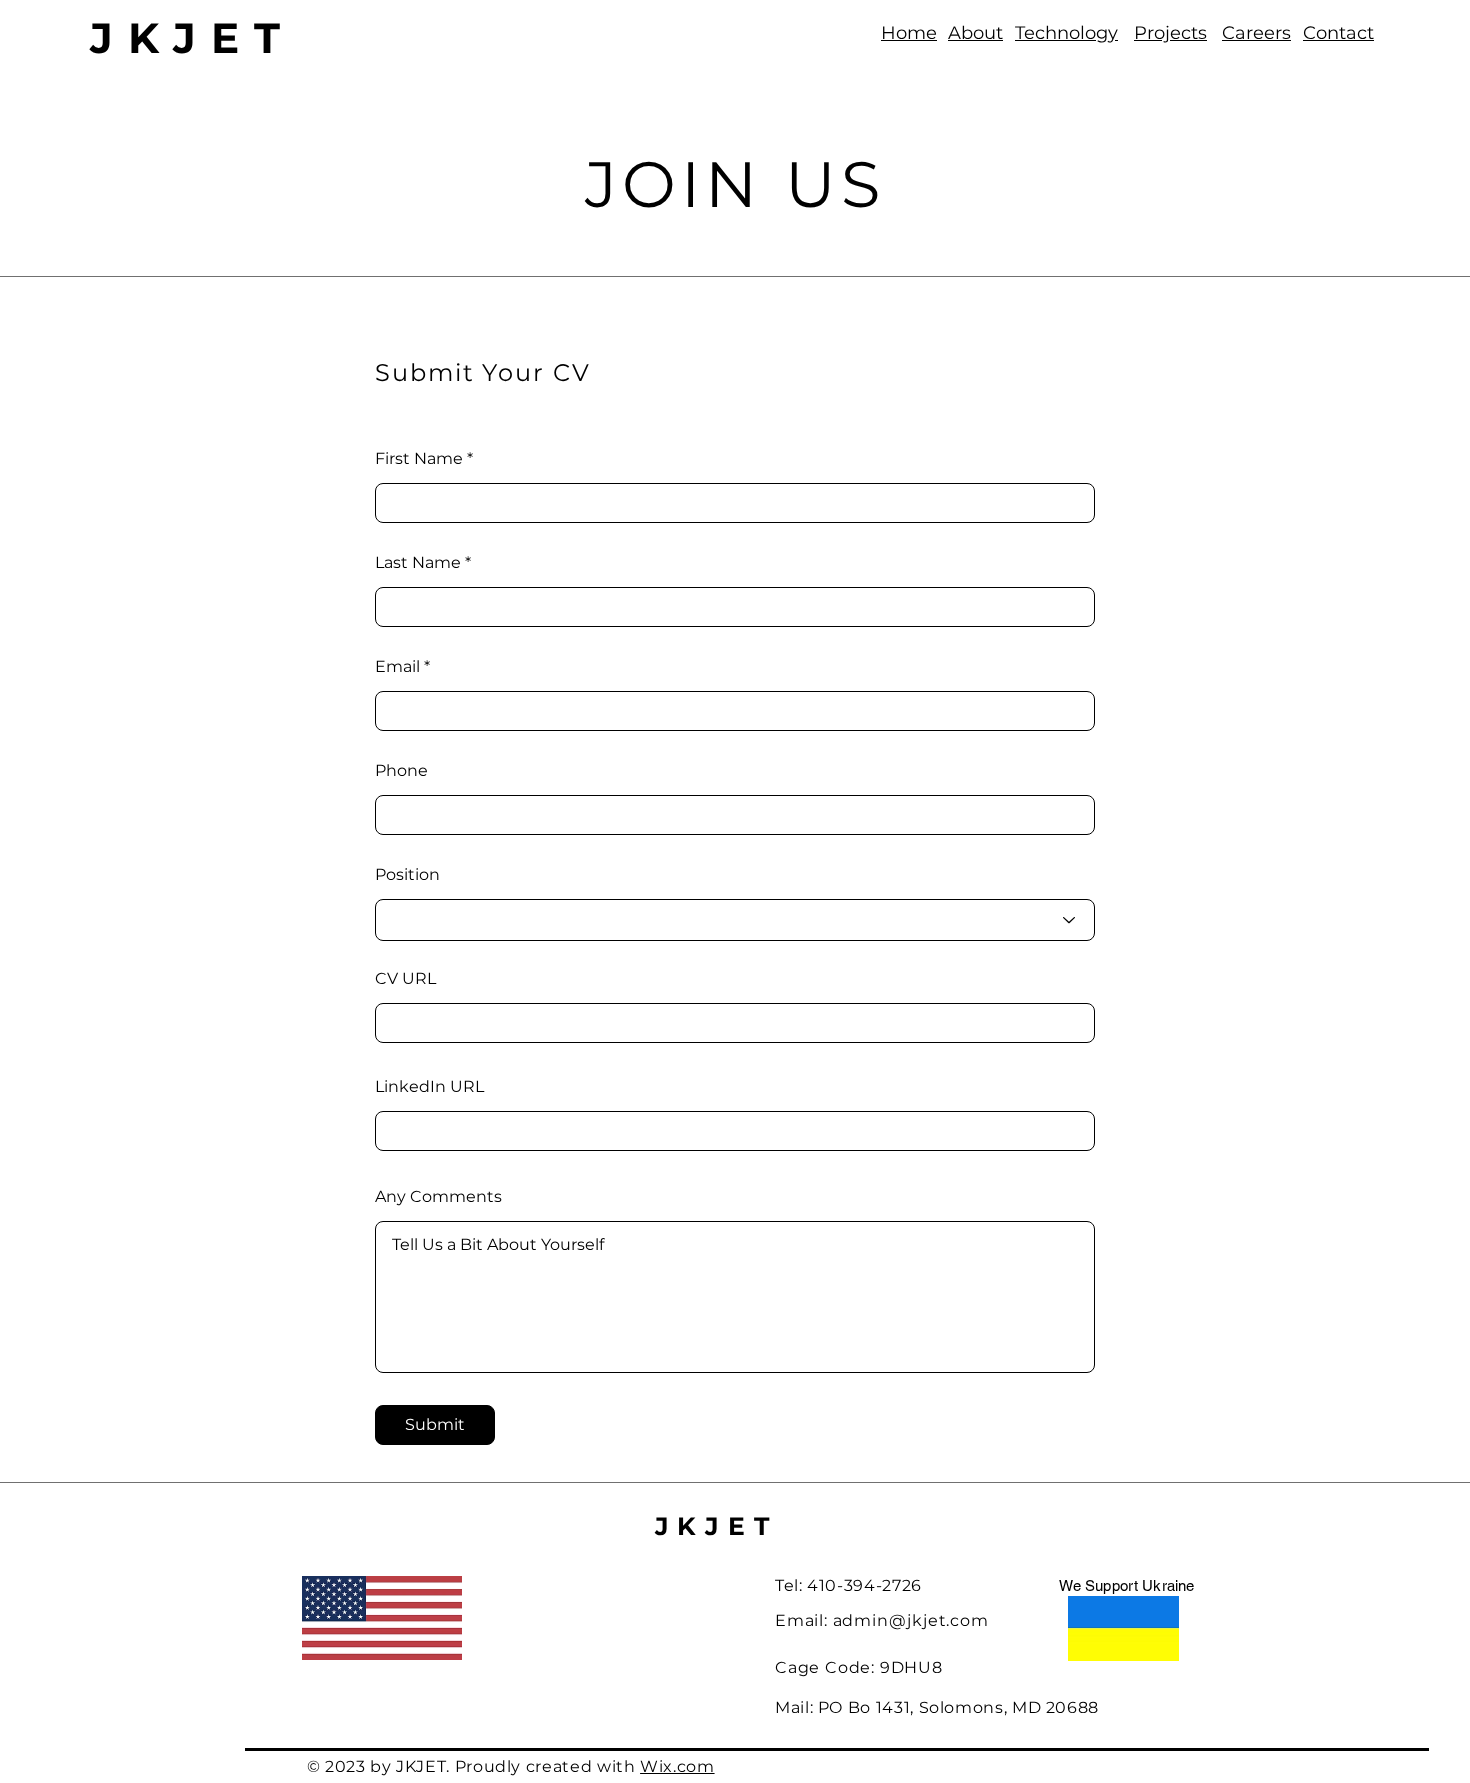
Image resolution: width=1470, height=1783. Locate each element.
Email (397, 667)
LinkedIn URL (429, 1087)
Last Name (418, 563)
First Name (419, 459)
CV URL (405, 979)
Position (407, 875)
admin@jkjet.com (911, 1620)
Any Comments (438, 1197)
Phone (401, 771)
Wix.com (677, 1766)
